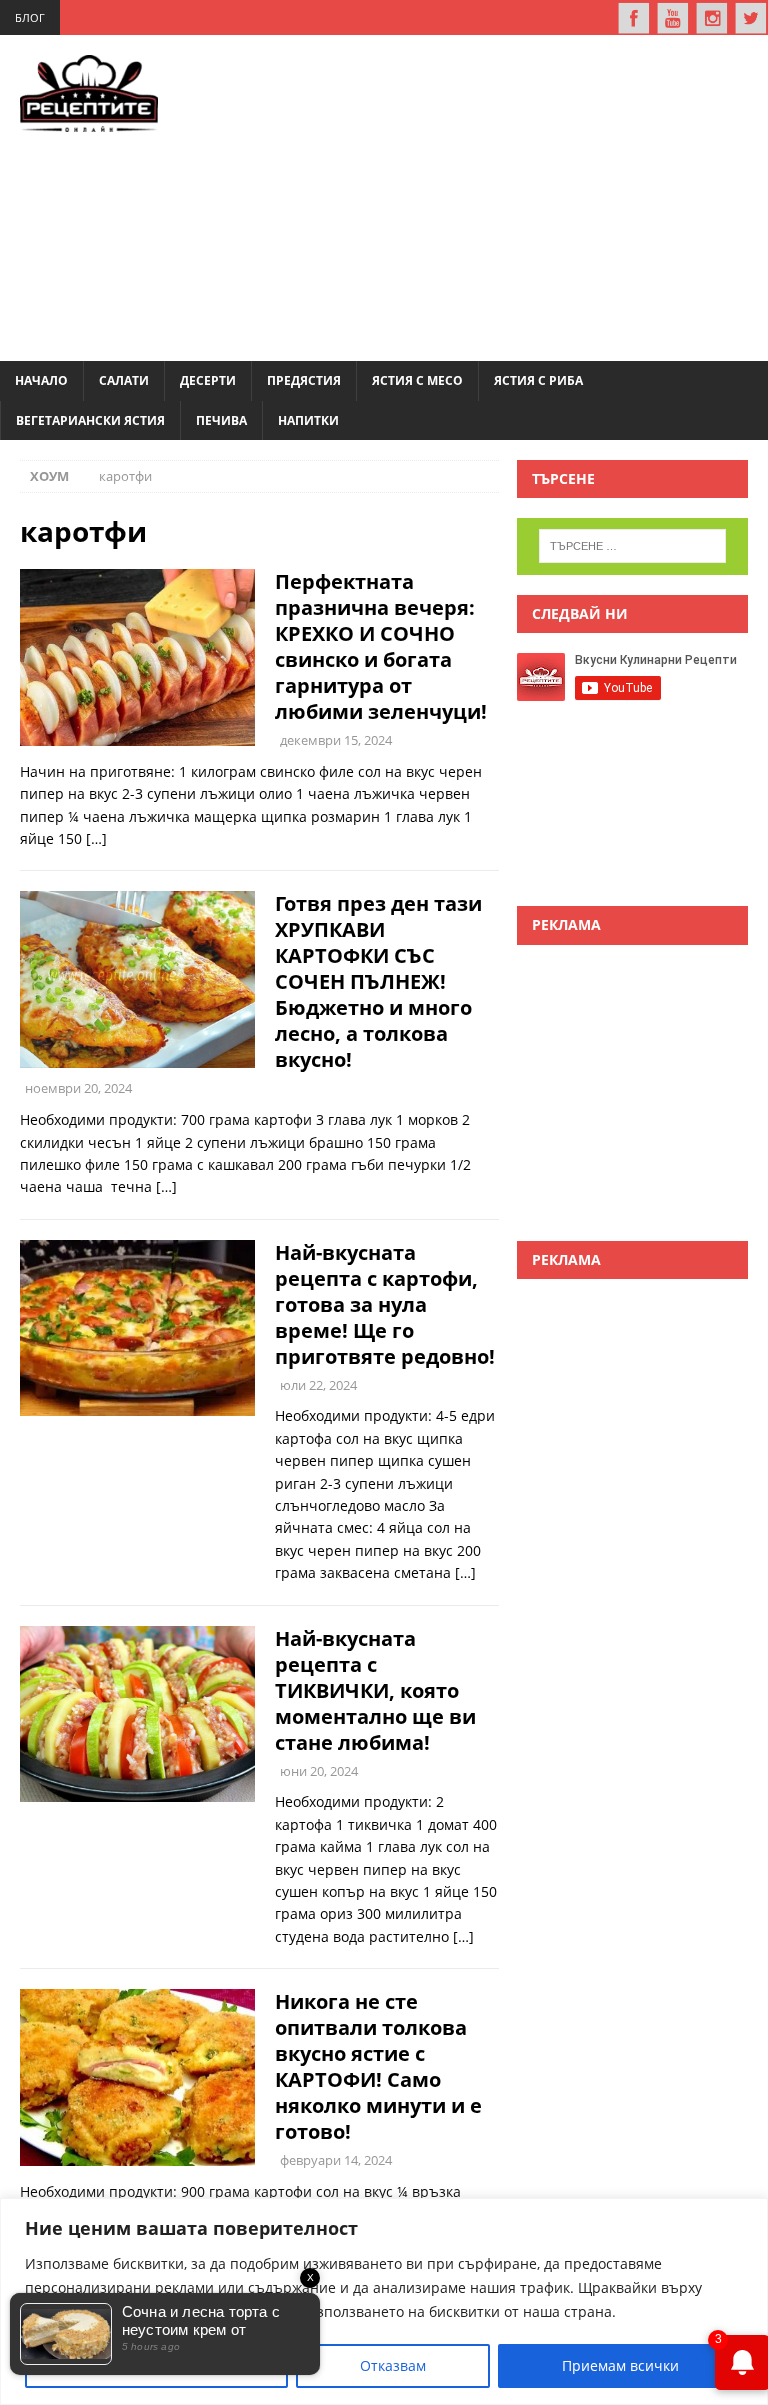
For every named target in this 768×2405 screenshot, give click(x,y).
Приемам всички (620, 2365)
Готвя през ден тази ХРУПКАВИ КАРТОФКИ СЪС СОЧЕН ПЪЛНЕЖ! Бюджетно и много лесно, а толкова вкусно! (378, 981)
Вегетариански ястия (90, 420)
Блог (30, 17)
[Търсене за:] (632, 546)
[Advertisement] (492, 195)
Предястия (304, 380)
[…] (96, 838)
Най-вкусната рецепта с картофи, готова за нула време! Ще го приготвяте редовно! (385, 1304)
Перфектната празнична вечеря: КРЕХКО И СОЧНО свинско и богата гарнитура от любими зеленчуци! (381, 646)
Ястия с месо (417, 380)
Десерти (208, 380)
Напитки (308, 420)
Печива (221, 420)
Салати (124, 380)
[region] (384, 2301)
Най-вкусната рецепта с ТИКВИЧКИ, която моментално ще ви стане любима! (375, 1690)
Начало (41, 380)
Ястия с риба (538, 380)
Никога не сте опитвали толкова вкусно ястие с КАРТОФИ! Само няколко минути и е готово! (378, 2066)
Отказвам (393, 2365)
